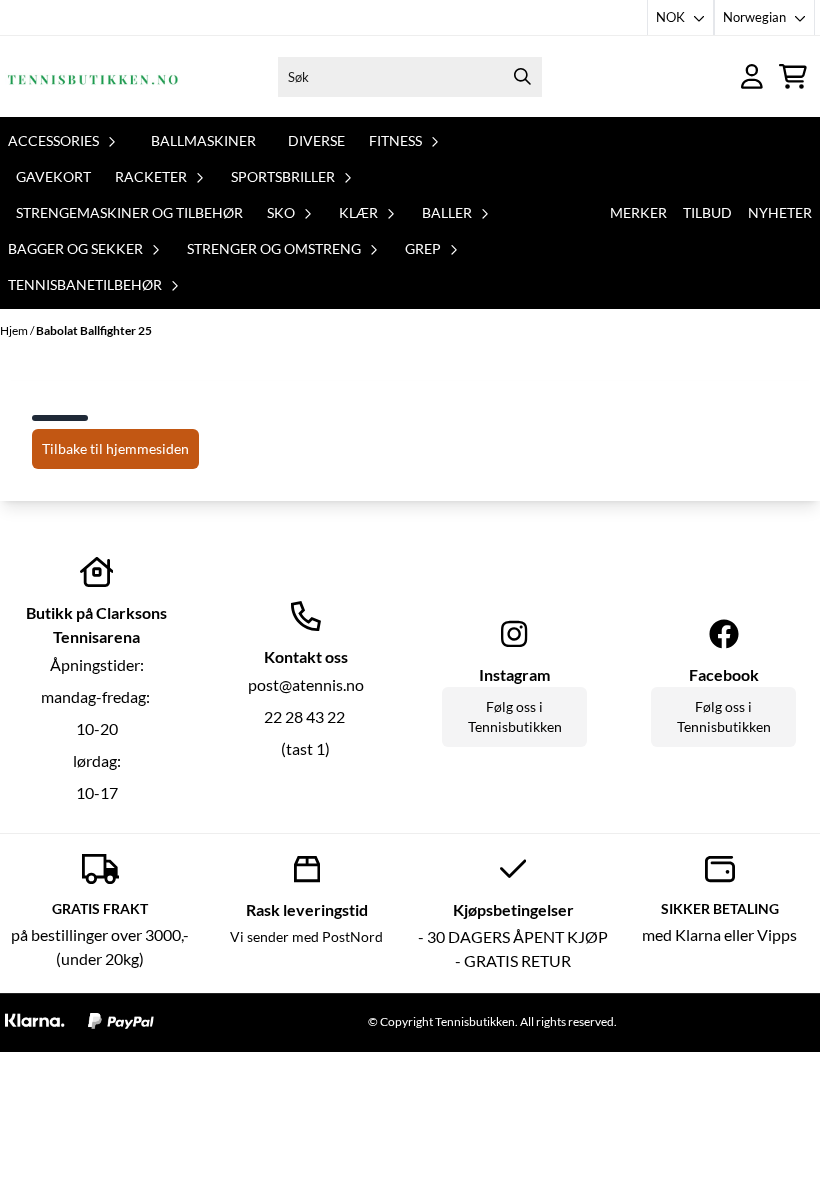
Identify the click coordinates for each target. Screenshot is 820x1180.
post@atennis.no (306, 684)
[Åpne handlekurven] (793, 76)
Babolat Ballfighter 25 (94, 330)
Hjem (15, 330)
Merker (638, 212)
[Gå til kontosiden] (752, 76)
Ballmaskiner (203, 140)
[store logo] (93, 76)
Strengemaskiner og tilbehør (129, 212)
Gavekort (53, 176)
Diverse (316, 140)
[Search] (522, 77)
